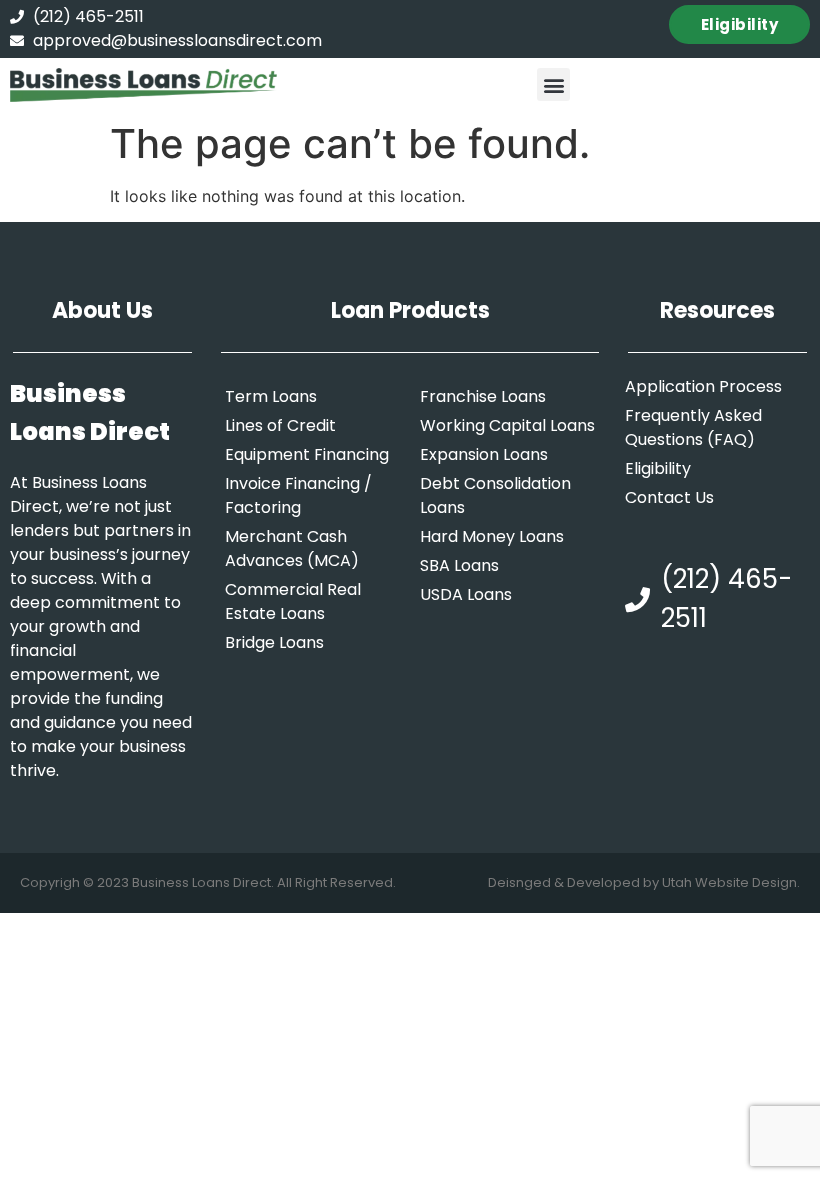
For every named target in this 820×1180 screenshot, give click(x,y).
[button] (553, 84)
